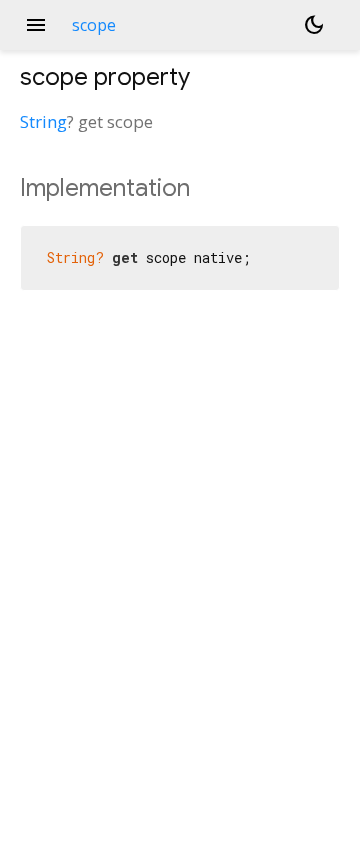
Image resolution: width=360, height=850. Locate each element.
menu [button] (36, 25)
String (43, 121)
